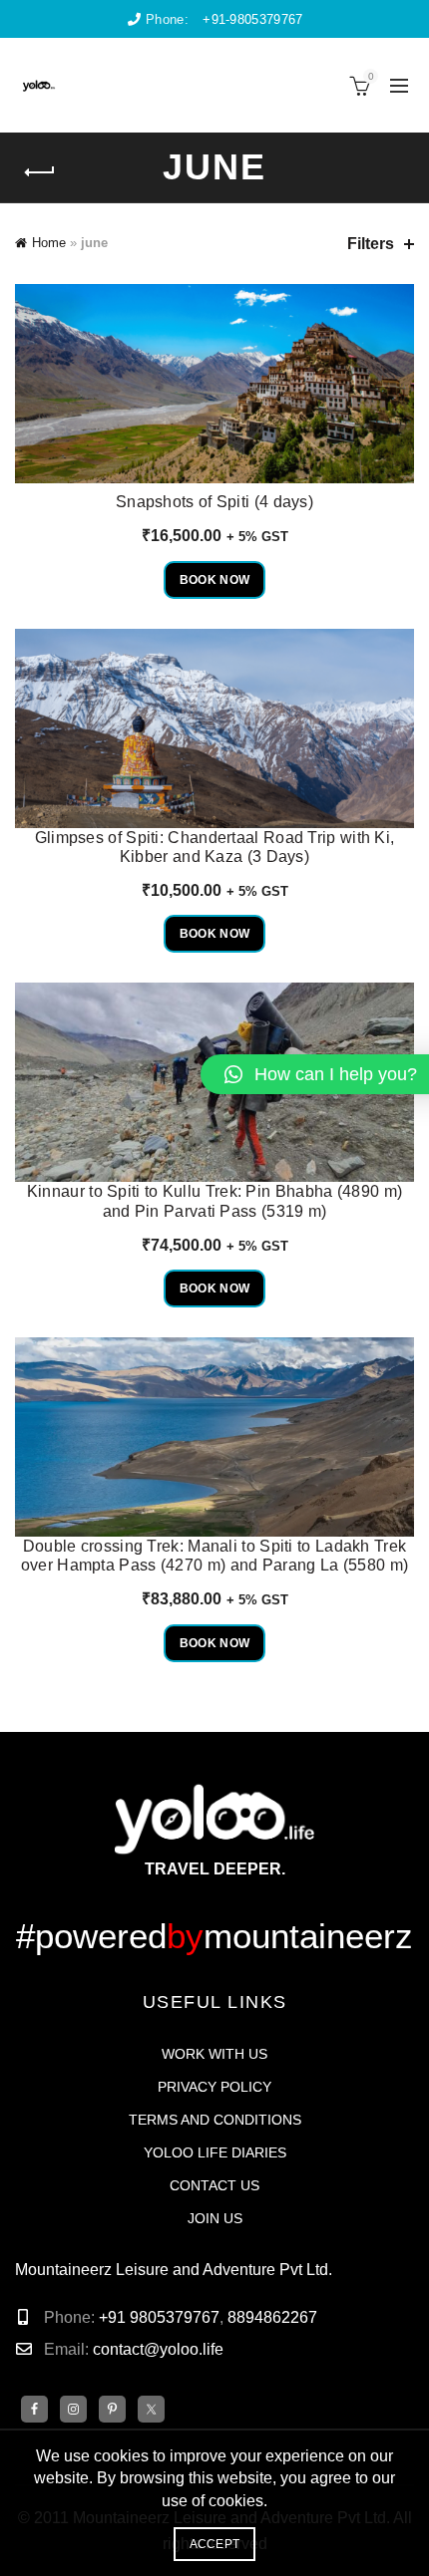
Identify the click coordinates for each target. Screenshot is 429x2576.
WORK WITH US (214, 2054)
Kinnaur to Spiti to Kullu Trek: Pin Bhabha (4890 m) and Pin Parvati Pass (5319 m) (214, 1201)
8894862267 (272, 2317)
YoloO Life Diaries (215, 2152)
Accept (215, 2544)
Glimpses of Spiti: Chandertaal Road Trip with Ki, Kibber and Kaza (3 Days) (215, 847)
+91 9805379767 (157, 2317)
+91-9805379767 (252, 19)
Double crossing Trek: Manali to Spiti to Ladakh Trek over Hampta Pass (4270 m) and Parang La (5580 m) (214, 1556)
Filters (371, 244)
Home (49, 243)
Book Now (214, 580)
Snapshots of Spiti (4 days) (214, 502)
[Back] (40, 172)
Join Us (215, 2218)
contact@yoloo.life (158, 2349)
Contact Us (214, 2185)
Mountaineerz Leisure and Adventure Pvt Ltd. (174, 2270)
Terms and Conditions (215, 2120)
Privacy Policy (214, 2087)
